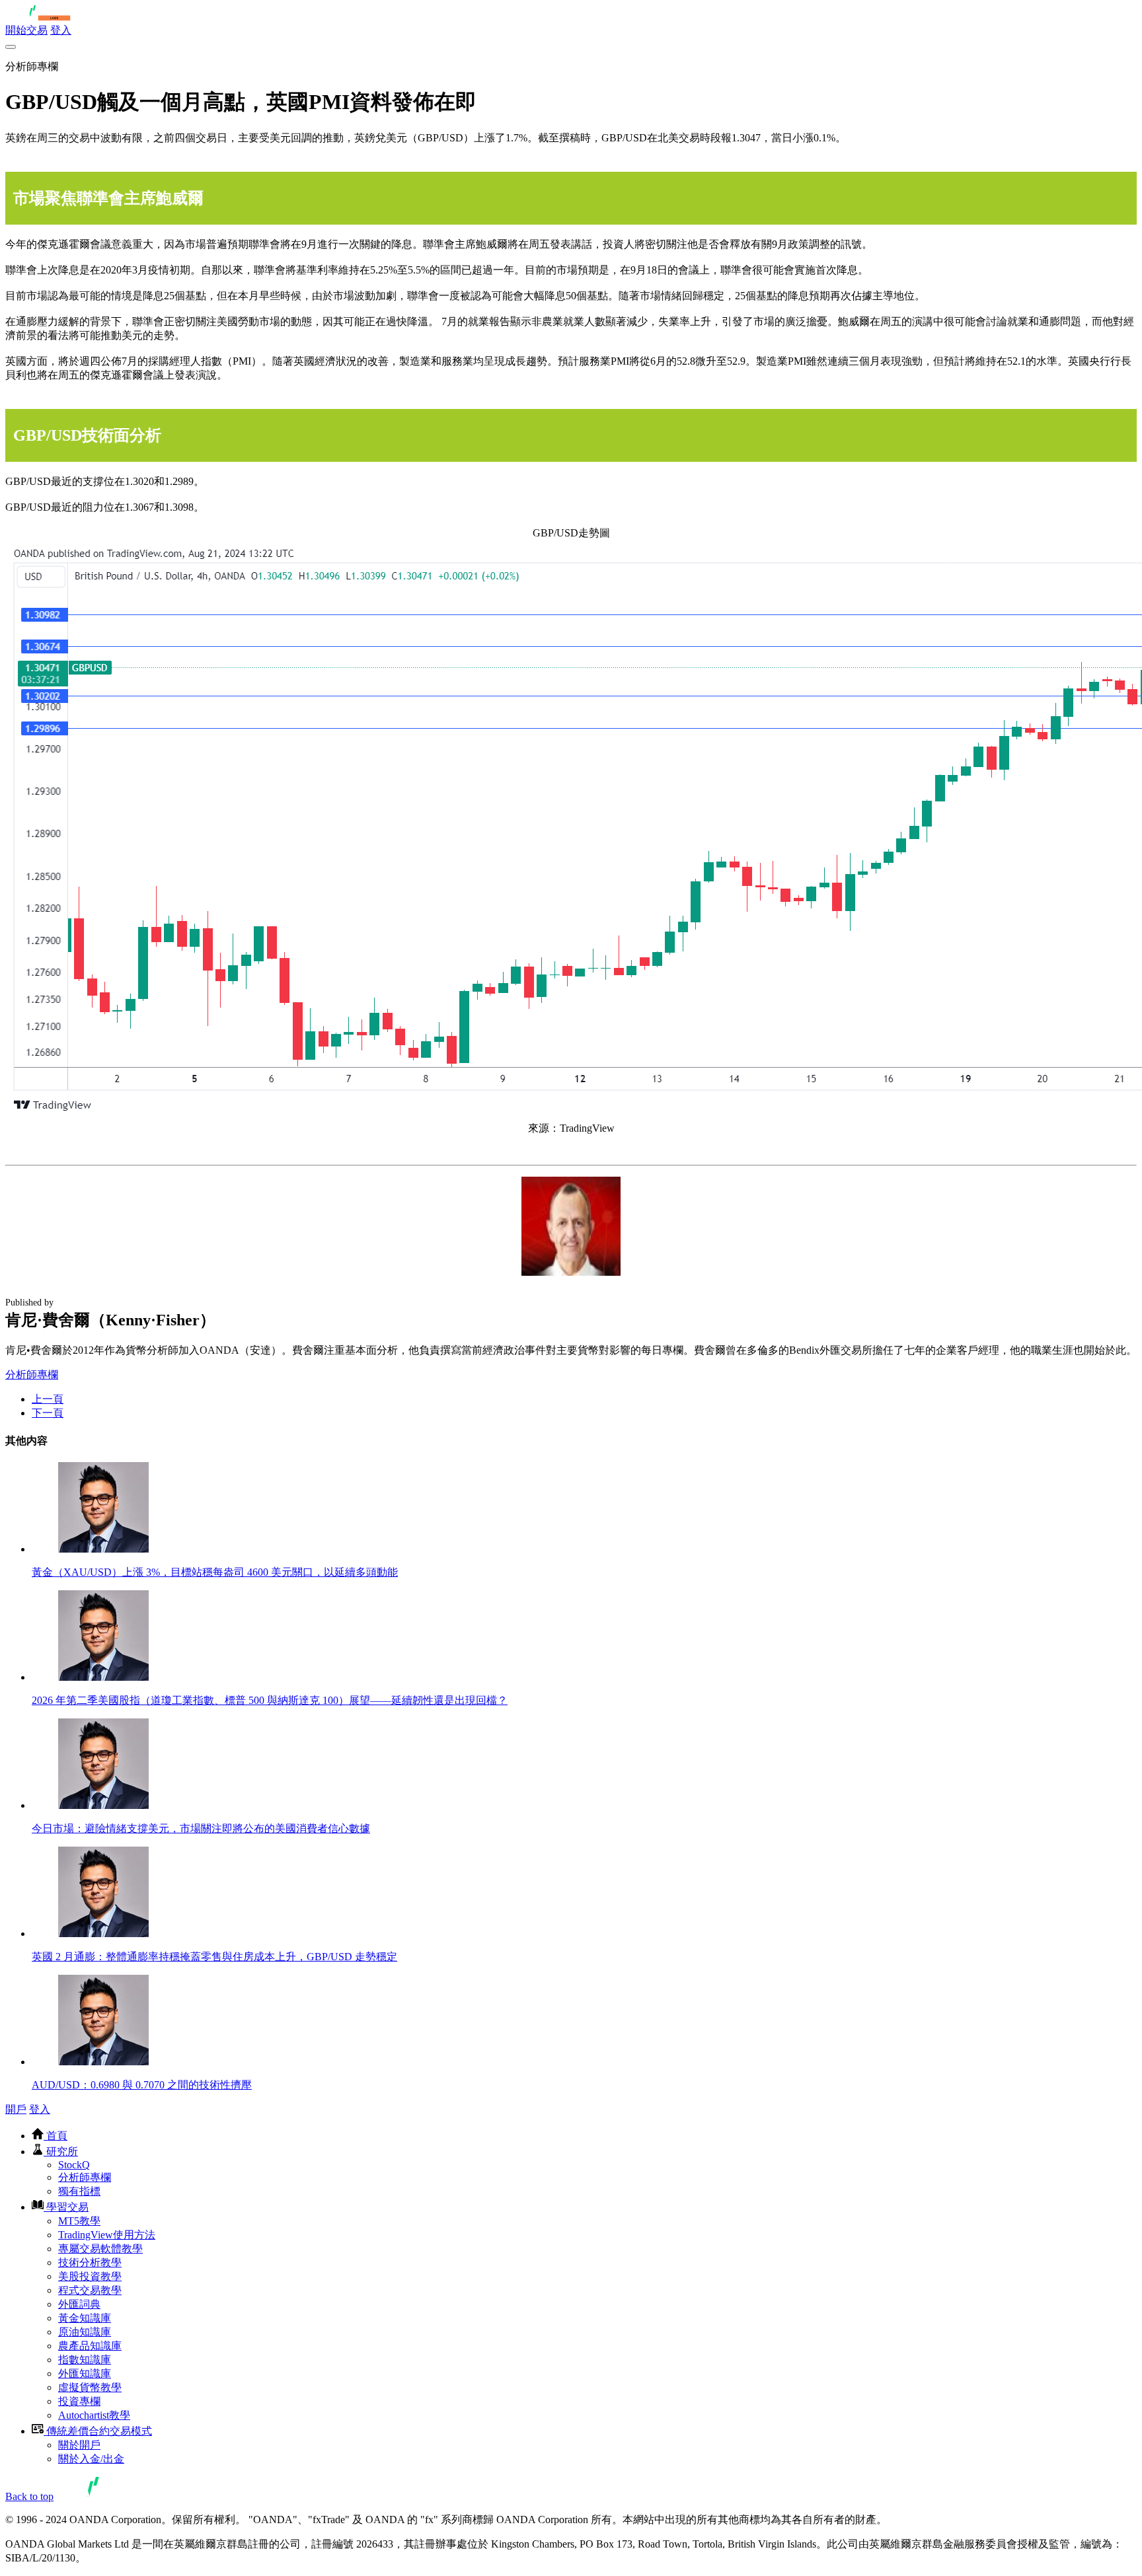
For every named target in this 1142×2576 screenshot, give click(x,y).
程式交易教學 (90, 2290)
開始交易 (26, 30)
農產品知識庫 (90, 2346)
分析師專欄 (32, 1375)
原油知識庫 (85, 2332)
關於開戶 (79, 2445)
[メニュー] (11, 47)
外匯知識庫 (85, 2374)
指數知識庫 (85, 2360)
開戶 (16, 2109)
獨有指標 (79, 2191)
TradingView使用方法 (107, 2235)
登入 (61, 30)
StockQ (74, 2165)
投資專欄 (79, 2401)
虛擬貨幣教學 (90, 2387)
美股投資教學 (90, 2276)
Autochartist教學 (94, 2415)
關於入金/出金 (91, 2459)
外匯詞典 (79, 2304)
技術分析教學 (90, 2263)
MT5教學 (79, 2221)
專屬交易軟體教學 (100, 2249)
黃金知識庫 (85, 2318)
